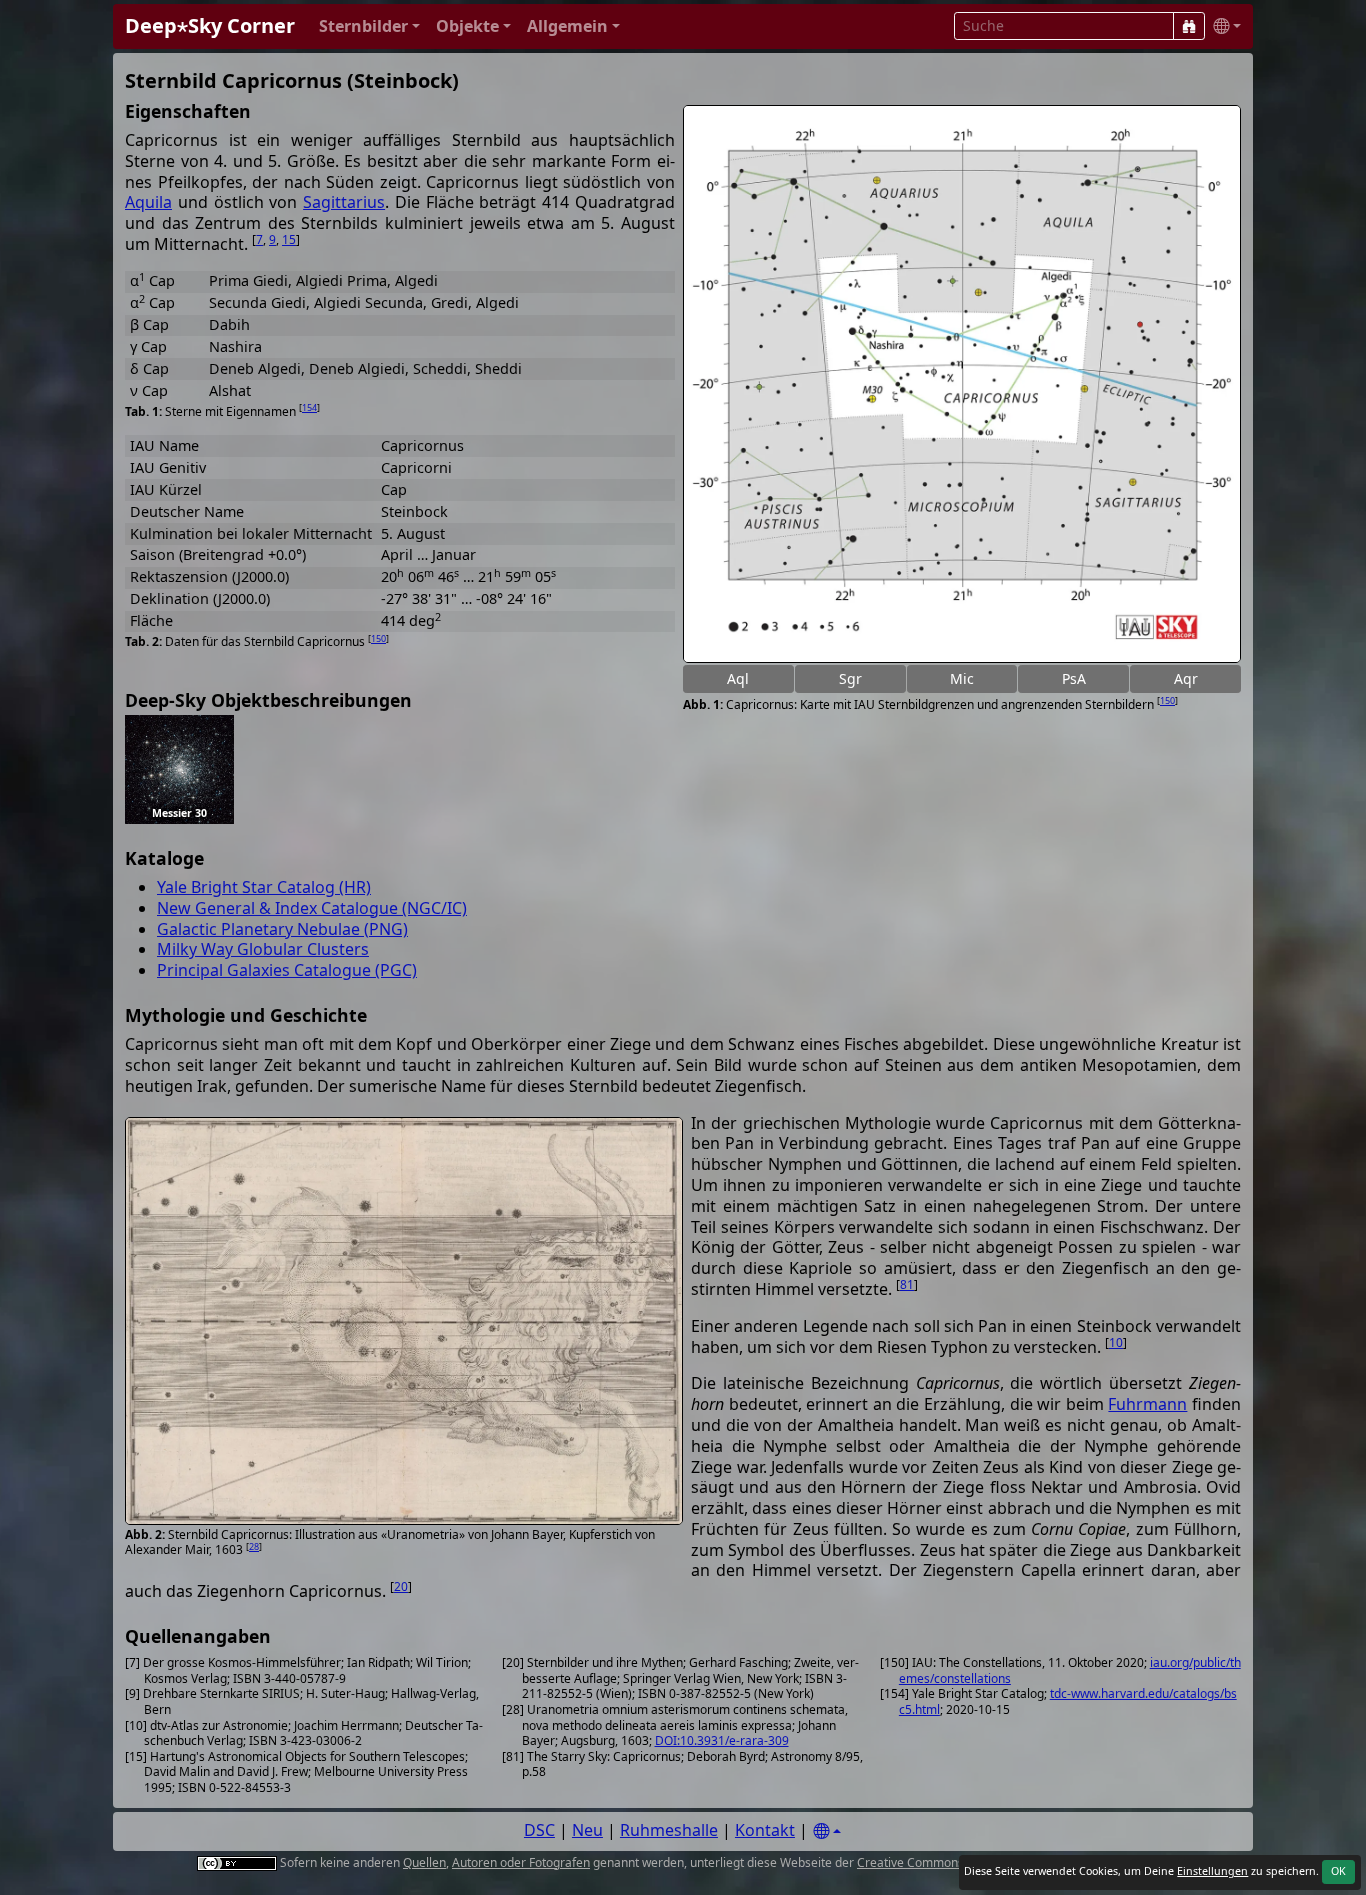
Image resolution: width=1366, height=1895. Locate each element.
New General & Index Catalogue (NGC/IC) (312, 908)
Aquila (148, 202)
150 (1167, 700)
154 (309, 407)
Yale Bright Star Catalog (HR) (264, 887)
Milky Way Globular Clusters (263, 949)
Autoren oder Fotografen (521, 1862)
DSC (539, 1830)
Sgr (850, 678)
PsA (1074, 678)
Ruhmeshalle (669, 1830)
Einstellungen (1212, 1871)
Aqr (1186, 678)
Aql (738, 678)
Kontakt (765, 1830)
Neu (587, 1830)
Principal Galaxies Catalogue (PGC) (287, 970)
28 (254, 1546)
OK (1338, 1871)
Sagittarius (344, 202)
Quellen (424, 1862)
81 (907, 1284)
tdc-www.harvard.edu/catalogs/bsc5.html (1068, 1701)
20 (401, 1586)
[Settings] (827, 1831)
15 (289, 239)
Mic (962, 678)
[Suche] (1189, 26)
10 (1116, 1342)
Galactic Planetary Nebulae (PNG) (282, 929)
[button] (369, 26)
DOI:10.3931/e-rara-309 (722, 1740)
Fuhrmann (1147, 1404)
